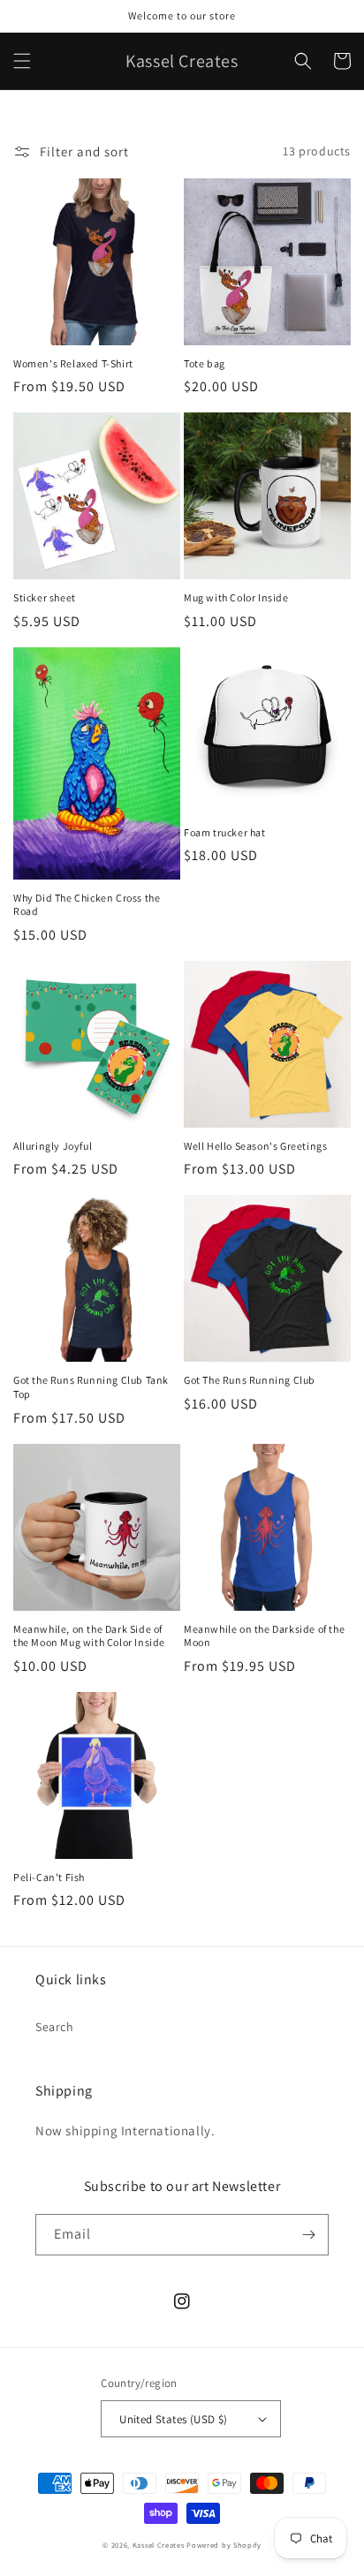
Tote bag (205, 363)
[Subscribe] (308, 2235)
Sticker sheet (45, 597)
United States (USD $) (173, 2419)
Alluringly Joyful (53, 1146)
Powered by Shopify (224, 2545)
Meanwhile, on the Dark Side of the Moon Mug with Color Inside (89, 1636)
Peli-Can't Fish (49, 1877)
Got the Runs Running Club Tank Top (91, 1387)
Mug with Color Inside (236, 597)
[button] (22, 61)
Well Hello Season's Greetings (255, 1146)
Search (55, 2027)
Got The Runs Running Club (250, 1380)
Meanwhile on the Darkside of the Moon (264, 1636)
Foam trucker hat (225, 832)
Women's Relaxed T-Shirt (73, 363)
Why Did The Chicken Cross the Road (87, 905)
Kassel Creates (159, 2545)
